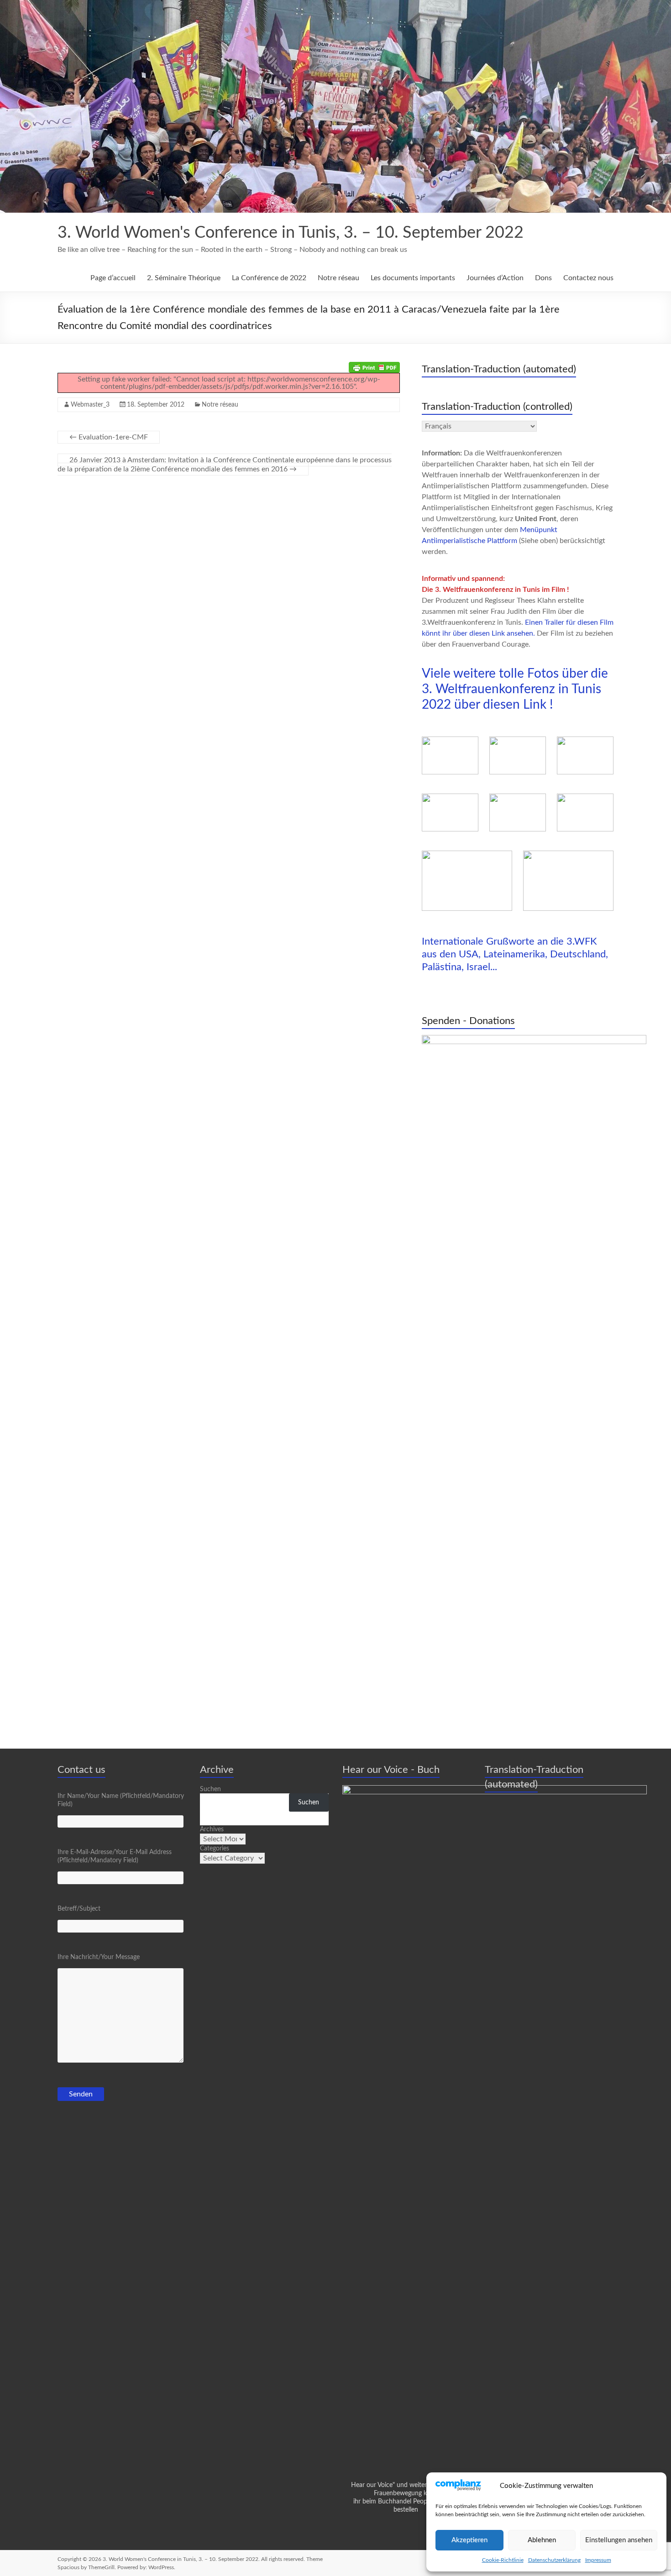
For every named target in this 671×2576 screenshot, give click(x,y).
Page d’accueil (113, 278)
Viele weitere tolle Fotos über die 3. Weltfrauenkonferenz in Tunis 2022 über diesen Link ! (515, 689)
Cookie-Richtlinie (503, 2560)
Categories (215, 1849)
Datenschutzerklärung (554, 2560)
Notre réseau (338, 278)
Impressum (598, 2560)
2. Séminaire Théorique (184, 278)
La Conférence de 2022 (269, 278)
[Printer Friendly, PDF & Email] (374, 367)
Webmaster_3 (90, 405)
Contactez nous (588, 278)
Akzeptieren (469, 2540)
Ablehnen (542, 2540)
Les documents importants (413, 278)
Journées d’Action (495, 278)
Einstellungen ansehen (619, 2540)
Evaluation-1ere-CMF (109, 437)
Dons (543, 278)
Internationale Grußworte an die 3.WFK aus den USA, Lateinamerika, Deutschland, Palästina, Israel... (515, 954)
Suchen (210, 1789)
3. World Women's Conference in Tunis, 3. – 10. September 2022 (291, 233)
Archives (212, 1829)
